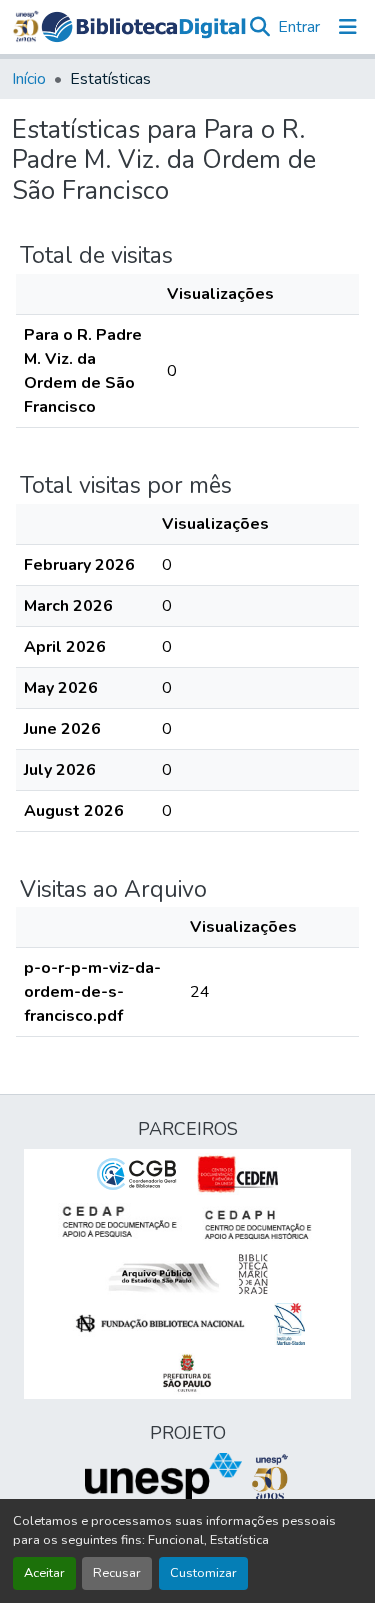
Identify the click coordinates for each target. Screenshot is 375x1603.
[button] (143, 27)
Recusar (117, 1573)
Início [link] (29, 79)
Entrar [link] (299, 27)
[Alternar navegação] (348, 27)
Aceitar (44, 1573)
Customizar (203, 1573)
